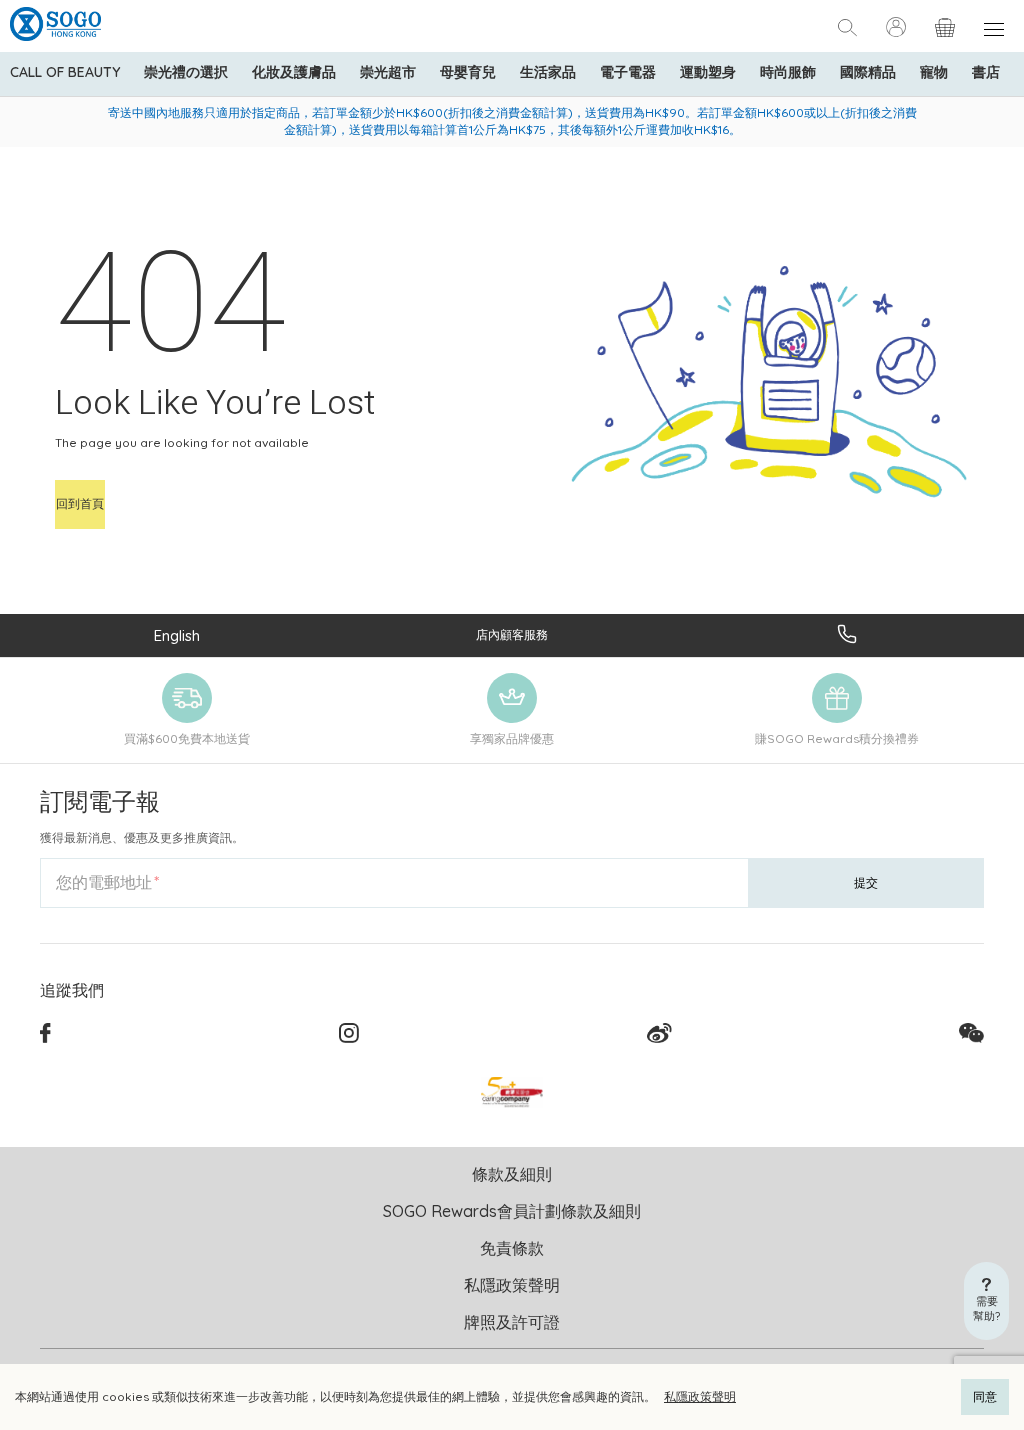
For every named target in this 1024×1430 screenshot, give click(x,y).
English (177, 635)
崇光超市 (388, 72)
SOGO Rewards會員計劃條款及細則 (512, 1211)
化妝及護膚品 (294, 72)
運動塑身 (708, 72)
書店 (986, 72)
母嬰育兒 (468, 72)
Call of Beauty (65, 72)
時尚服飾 (788, 72)
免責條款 (512, 1248)
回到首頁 (80, 503)
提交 (866, 882)
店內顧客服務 (512, 634)
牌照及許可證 (512, 1322)
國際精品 (868, 72)
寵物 (934, 72)
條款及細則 (512, 1174)
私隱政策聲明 (700, 1396)
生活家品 (548, 72)
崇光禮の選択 (186, 72)
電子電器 (628, 72)
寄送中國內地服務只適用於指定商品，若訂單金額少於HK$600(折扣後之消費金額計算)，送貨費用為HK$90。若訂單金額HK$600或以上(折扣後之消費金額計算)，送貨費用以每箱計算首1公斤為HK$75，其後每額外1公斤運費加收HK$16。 (512, 121)
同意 (985, 1396)
